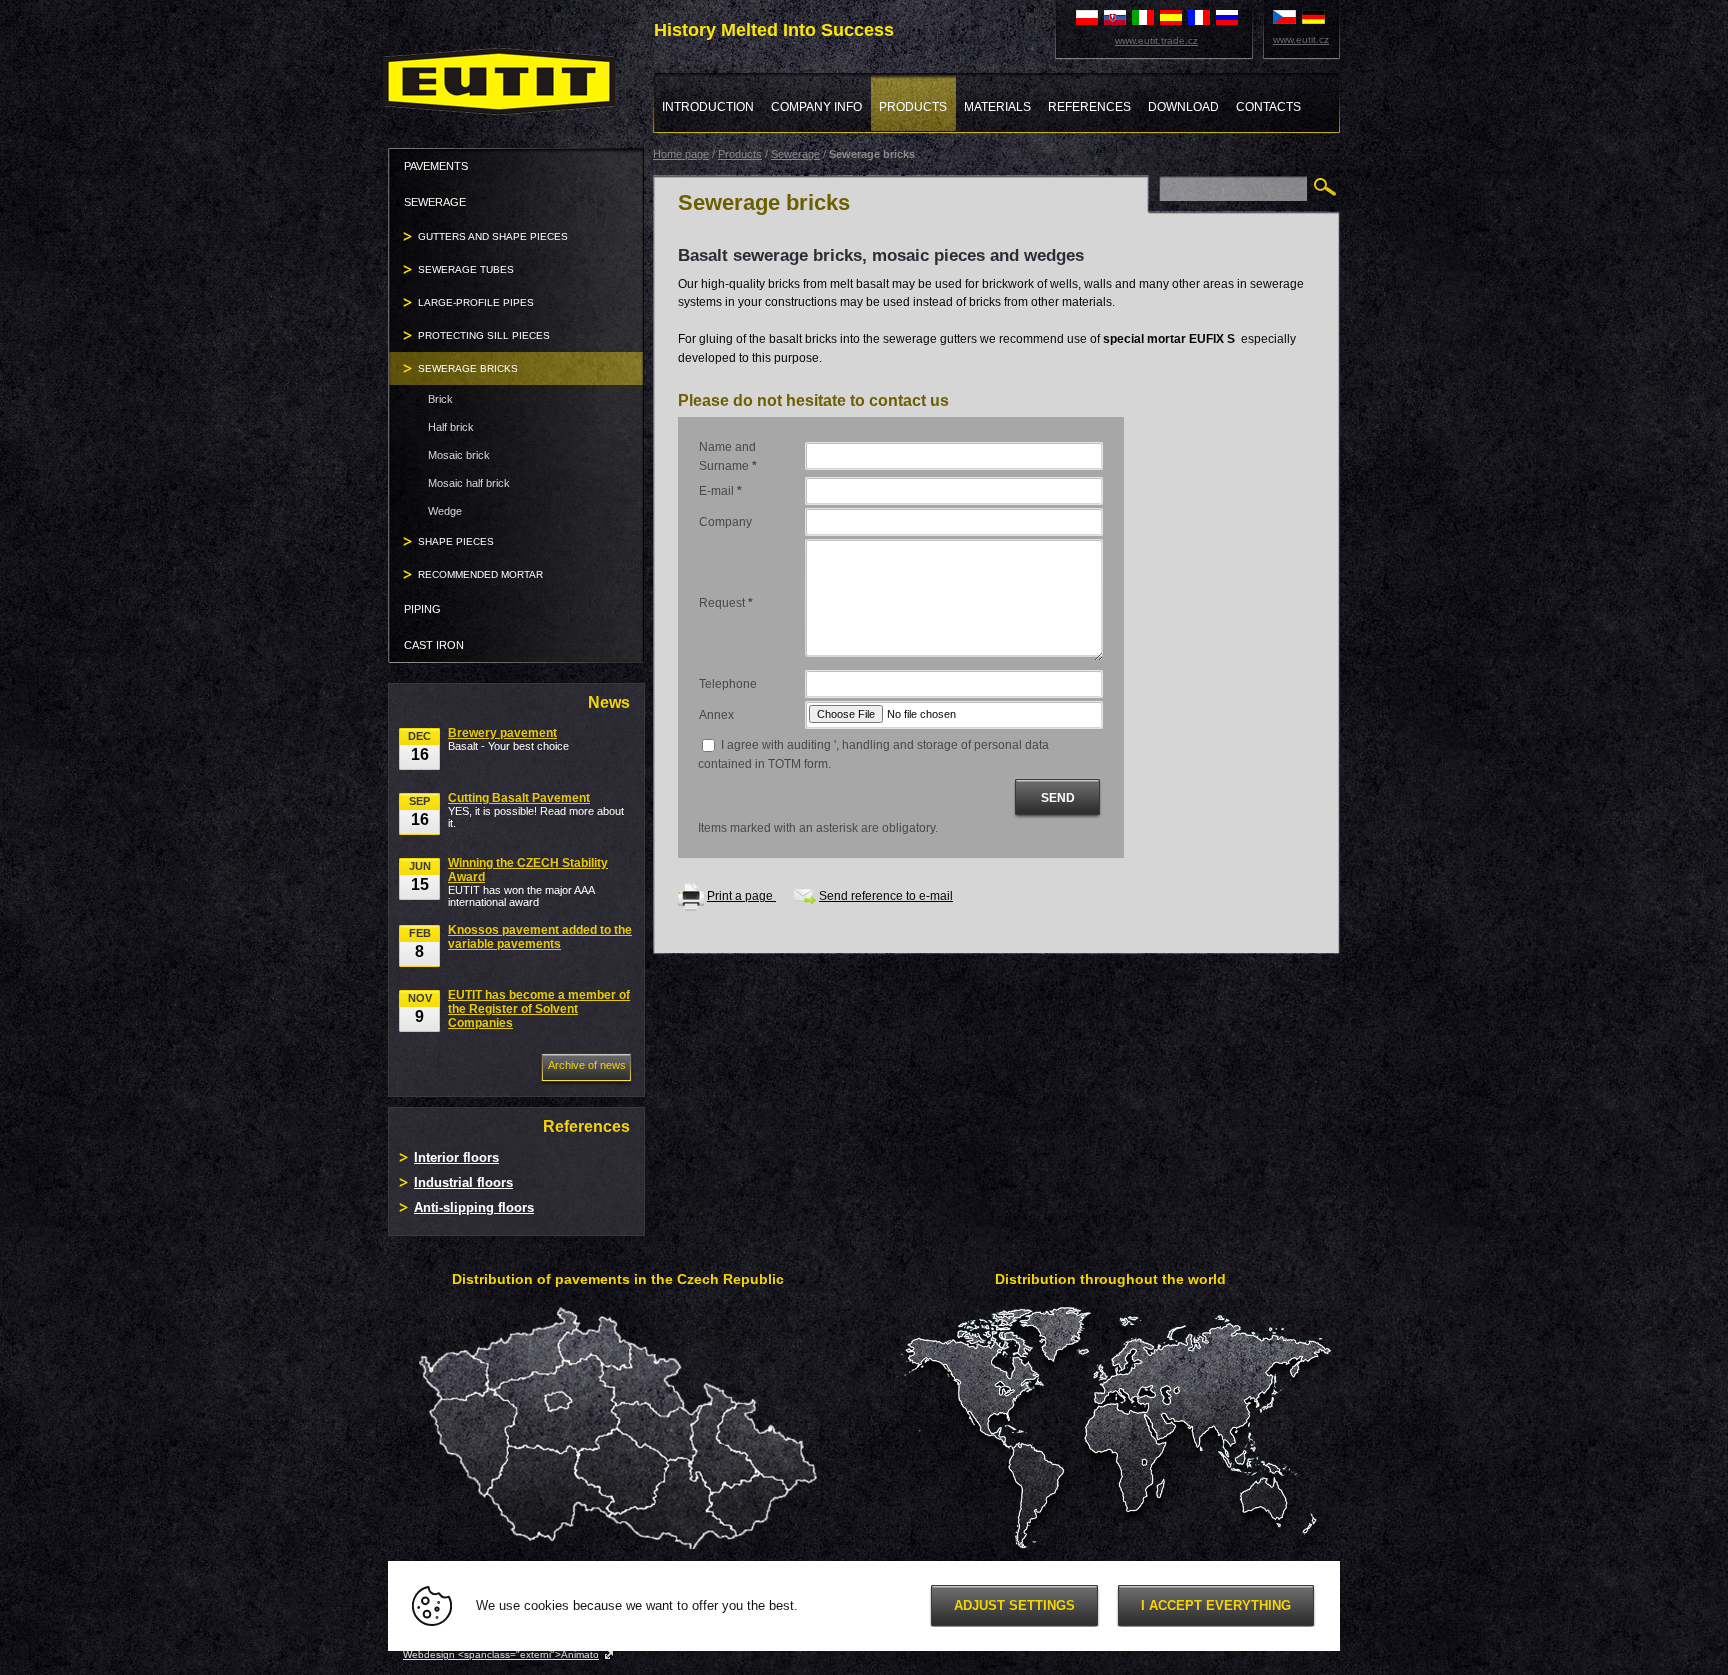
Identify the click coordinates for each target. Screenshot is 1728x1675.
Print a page (741, 896)
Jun (420, 876)
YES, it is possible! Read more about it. (536, 810)
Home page (681, 154)
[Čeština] (1284, 16)
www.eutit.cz (1301, 39)
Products (740, 154)
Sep (419, 811)
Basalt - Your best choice (508, 739)
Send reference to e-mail (886, 896)
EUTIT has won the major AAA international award (528, 882)
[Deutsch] (1313, 16)
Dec (419, 746)
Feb (420, 943)
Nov (420, 1008)
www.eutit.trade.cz (1156, 40)
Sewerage (795, 154)
